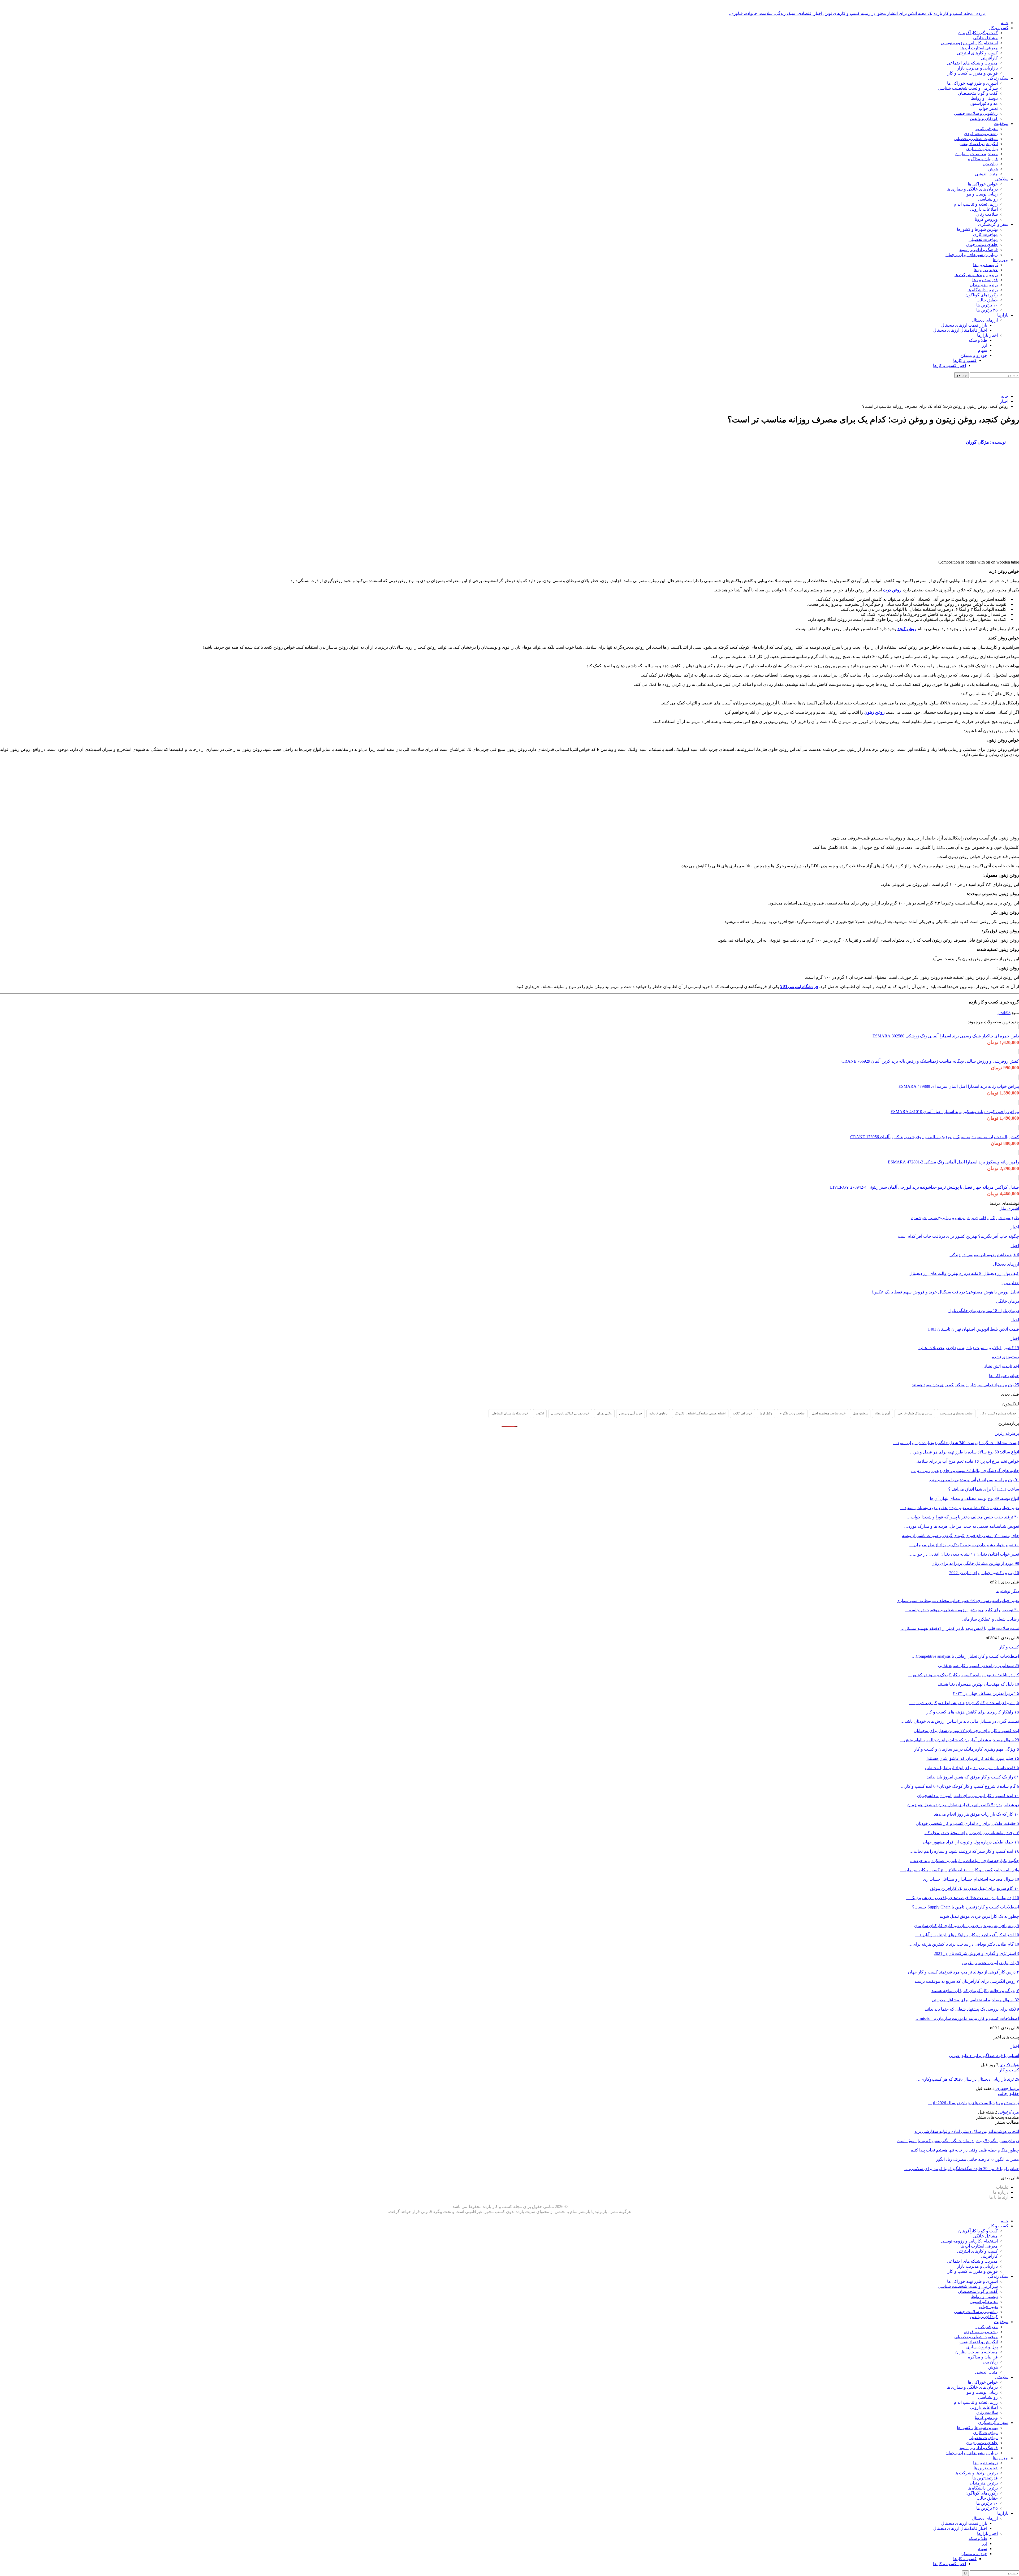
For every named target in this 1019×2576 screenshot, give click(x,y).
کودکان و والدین (984, 118)
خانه (1005, 23)
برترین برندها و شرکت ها (976, 275)
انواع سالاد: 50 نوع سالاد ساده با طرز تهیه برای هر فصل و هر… (964, 1452)
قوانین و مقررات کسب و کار (973, 73)
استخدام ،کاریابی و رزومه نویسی (969, 43)
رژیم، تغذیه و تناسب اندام (976, 204)
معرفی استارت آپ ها (979, 48)
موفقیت (1001, 124)
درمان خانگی (1008, 1301)
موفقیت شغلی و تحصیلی (976, 139)
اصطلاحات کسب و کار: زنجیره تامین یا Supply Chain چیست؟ (966, 1907)
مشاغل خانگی (985, 38)
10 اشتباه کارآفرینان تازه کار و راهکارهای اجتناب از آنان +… (967, 1935)
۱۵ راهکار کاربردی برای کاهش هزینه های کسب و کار (973, 1712)
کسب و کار (998, 28)
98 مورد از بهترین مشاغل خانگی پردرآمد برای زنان (975, 1563)
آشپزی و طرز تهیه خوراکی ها (972, 83)
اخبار (1015, 1227)
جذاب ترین (1010, 1283)
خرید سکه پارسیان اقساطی (510, 1413)
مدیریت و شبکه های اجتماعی (972, 63)
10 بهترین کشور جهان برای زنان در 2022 (984, 1573)
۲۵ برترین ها (987, 310)
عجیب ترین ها (986, 270)
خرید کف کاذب (743, 1413)
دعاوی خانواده (658, 1413)
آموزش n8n (882, 1413)
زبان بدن (990, 164)
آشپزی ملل (1009, 1208)
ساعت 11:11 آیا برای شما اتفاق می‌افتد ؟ (984, 1489)
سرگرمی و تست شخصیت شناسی (968, 88)
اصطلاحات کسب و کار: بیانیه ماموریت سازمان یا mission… (967, 2018)
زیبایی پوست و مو (982, 194)
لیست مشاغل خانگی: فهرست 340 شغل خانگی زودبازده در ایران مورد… (956, 1443)
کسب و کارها (965, 360)
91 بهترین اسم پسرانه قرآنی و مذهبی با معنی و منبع (974, 1480)
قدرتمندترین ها (985, 280)
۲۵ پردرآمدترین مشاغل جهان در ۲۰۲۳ (986, 1693)
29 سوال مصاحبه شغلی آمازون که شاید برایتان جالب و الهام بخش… (959, 1740)
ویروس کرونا (986, 219)
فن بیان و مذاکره (983, 159)
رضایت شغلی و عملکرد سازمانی (990, 1619)
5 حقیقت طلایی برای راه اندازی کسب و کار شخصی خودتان (967, 1823)
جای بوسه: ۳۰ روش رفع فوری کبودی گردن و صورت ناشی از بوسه (960, 1536)
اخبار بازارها (987, 335)
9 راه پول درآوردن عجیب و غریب (990, 1963)
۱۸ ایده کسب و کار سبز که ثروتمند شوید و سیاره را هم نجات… (964, 1851)
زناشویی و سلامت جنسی (976, 113)
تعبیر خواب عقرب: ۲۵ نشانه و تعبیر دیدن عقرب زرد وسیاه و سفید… (960, 1508)
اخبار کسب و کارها (949, 365)
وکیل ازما (766, 1413)
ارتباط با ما (999, 2197)
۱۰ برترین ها (987, 305)
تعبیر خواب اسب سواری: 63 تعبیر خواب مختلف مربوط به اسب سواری (958, 1601)
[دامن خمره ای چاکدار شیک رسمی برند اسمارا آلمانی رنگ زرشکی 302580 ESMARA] (1019, 1027)
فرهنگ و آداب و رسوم (979, 250)
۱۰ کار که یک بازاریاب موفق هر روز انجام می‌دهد (977, 1814)
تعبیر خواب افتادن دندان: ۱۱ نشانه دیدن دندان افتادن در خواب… (964, 1554)
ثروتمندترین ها (985, 265)
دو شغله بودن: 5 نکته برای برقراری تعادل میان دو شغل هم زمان (963, 1805)
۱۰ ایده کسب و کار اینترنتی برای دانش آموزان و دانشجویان (968, 1796)
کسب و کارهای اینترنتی (977, 53)
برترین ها (1001, 260)
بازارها (1003, 315)
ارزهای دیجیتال (985, 320)
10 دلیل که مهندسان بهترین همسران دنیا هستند (978, 1684)
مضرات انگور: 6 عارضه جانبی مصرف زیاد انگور (977, 2159)
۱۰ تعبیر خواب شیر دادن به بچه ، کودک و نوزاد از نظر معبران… (964, 1545)
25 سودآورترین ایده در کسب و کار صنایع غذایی (979, 1666)
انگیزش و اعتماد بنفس (978, 144)
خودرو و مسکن (974, 355)
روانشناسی (988, 199)
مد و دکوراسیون (984, 103)
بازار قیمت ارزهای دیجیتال (964, 325)
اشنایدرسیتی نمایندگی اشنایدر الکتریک (700, 1413)
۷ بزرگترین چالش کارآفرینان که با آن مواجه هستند (975, 1991)
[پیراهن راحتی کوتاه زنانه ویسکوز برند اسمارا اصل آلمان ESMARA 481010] (1019, 1102)
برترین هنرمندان (984, 285)
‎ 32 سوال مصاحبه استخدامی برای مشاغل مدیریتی (975, 2000)
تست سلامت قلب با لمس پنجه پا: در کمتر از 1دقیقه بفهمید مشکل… (960, 1628)
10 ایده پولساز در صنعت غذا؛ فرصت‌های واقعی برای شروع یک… (963, 1898)
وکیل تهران (604, 1413)
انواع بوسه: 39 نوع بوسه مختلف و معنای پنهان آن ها (974, 1498)
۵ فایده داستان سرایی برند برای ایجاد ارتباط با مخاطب (972, 1768)
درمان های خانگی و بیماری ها (972, 189)
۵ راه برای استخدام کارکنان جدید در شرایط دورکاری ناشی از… (964, 1703)
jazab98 (1004, 1013)
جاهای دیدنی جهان (982, 244)
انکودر (540, 1413)
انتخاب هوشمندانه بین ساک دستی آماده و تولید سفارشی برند (967, 2131)
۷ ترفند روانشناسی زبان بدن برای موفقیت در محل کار (972, 1833)
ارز (985, 345)
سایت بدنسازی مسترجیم (956, 1413)
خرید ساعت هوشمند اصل (829, 1413)
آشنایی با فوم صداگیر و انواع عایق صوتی (984, 2056)
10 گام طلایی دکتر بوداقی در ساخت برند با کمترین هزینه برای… (964, 1944)
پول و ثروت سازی (982, 149)
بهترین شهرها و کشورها (977, 229)
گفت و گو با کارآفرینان (978, 33)
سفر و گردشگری (993, 224)
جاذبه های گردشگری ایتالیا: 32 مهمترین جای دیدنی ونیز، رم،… (965, 1471)
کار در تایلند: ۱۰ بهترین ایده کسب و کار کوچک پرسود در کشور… (963, 1675)
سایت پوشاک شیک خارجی (915, 1413)
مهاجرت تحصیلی (983, 239)
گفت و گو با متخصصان (978, 93)
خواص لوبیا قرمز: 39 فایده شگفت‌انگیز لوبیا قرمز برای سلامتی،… (962, 2169)
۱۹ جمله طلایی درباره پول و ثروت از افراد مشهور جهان (971, 1842)
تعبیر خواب (988, 108)
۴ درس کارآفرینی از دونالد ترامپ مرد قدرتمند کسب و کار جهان (963, 1972)
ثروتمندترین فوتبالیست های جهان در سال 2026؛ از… (973, 2103)
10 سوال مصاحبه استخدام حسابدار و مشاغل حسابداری (971, 1879)
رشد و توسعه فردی (981, 134)
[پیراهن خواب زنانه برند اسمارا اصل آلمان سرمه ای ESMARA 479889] (1019, 1077)
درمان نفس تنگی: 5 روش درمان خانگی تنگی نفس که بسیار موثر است (958, 2141)
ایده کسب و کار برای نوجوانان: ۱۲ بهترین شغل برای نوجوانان (966, 1731)
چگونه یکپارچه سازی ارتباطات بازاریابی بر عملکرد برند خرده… (964, 1861)
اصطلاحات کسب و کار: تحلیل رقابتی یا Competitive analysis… (965, 1656)
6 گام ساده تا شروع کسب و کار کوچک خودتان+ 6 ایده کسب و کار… (960, 1786)
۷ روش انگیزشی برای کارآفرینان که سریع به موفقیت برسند (967, 1981)
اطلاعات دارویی (984, 209)
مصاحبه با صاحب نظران (977, 154)
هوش (993, 169)
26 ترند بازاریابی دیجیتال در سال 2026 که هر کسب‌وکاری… (968, 2079)
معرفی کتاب (987, 129)
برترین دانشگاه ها (983, 290)
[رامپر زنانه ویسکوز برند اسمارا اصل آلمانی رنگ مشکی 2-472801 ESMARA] (1019, 1153)
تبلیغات (1002, 2187)
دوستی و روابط (984, 98)
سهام (983, 350)
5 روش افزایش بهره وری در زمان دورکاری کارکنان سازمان (967, 1926)
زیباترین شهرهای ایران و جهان (972, 255)
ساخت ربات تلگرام (792, 1413)
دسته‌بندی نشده (1005, 1357)
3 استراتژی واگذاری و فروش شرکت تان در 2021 (976, 1953)
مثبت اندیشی (986, 174)
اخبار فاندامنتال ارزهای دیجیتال (960, 330)
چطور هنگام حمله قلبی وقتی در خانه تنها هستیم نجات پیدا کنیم (965, 2150)
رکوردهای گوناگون (982, 295)
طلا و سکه (978, 340)
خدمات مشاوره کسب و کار (998, 1413)
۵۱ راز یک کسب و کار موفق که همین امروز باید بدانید (973, 1777)
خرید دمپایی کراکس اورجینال (570, 1413)
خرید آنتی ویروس (631, 1413)
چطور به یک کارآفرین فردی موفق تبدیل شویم (979, 1916)
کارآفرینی (989, 58)
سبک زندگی (998, 78)
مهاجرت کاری (985, 234)
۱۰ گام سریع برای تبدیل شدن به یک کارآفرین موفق (975, 1888)
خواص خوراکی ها (983, 184)
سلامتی (1002, 179)
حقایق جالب (987, 300)
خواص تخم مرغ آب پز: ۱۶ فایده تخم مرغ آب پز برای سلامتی (967, 1461)
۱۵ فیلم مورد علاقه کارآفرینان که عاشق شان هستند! (973, 1758)
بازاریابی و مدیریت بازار (977, 68)
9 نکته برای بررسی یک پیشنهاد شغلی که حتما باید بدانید (972, 2009)
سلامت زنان (987, 214)
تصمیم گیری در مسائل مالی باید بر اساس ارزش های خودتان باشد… (960, 1721)
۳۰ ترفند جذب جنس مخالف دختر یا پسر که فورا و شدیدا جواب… (963, 1517)
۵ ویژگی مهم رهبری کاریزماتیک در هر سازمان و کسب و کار (967, 1749)
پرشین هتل (860, 1413)
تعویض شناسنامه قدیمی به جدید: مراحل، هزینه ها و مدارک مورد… (962, 1526)
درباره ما (1001, 2192)
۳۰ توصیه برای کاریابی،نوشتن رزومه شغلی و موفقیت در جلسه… (962, 1610)
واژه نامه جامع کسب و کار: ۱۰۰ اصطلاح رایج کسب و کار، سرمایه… (960, 1870)
